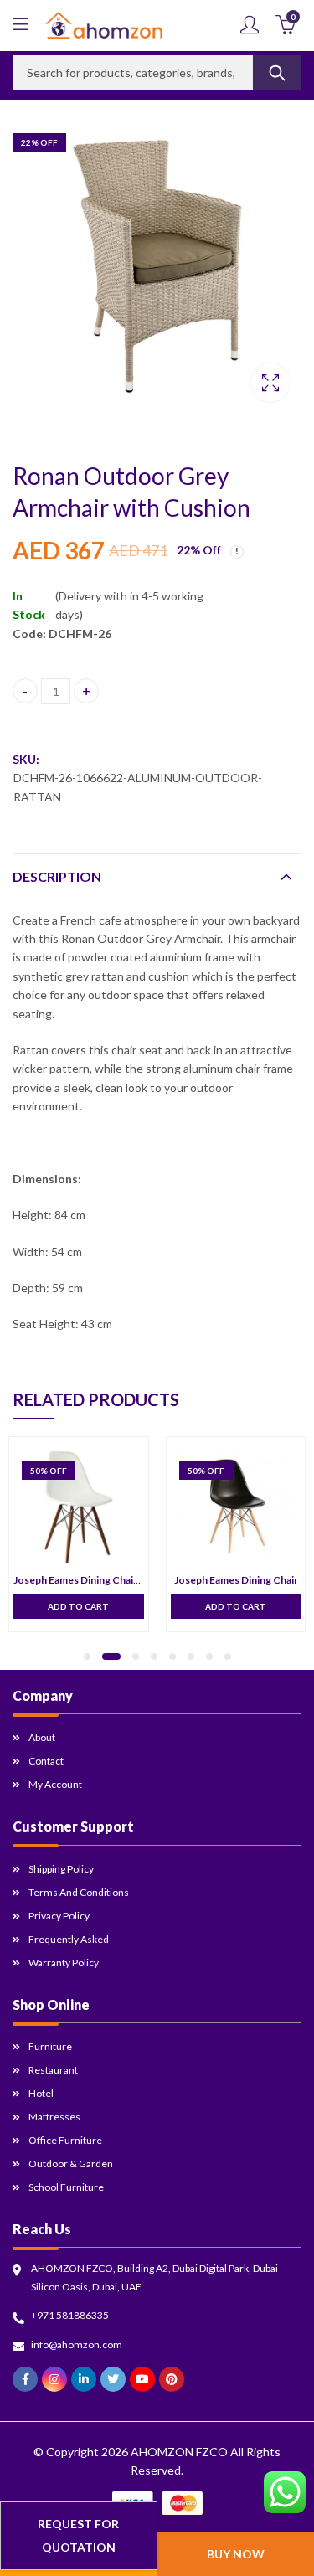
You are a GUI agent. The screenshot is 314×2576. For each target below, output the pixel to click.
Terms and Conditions (79, 1892)
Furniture (50, 2046)
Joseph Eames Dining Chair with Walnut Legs (116, 1580)
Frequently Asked (69, 1939)
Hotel (41, 2093)
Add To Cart (78, 1606)
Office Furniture (65, 2140)
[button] (87, 1656)
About (42, 1737)
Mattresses (54, 2117)
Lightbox (270, 383)
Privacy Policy (59, 1916)
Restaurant (53, 2070)
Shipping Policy (61, 1869)
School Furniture (66, 2187)
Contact (46, 1761)
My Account (55, 1784)
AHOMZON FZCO (179, 2452)
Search (277, 73)
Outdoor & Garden (71, 2164)
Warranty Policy (64, 1963)
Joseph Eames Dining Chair (235, 1580)
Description (57, 876)
